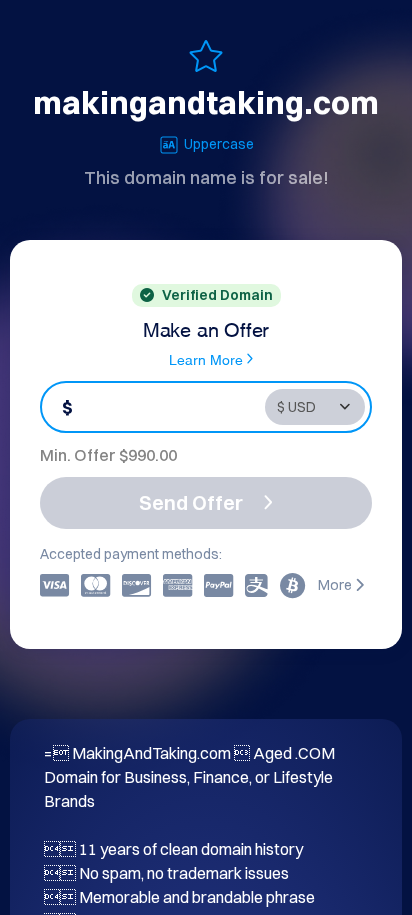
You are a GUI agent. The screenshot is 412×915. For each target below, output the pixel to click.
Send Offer (191, 502)
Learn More (206, 358)
